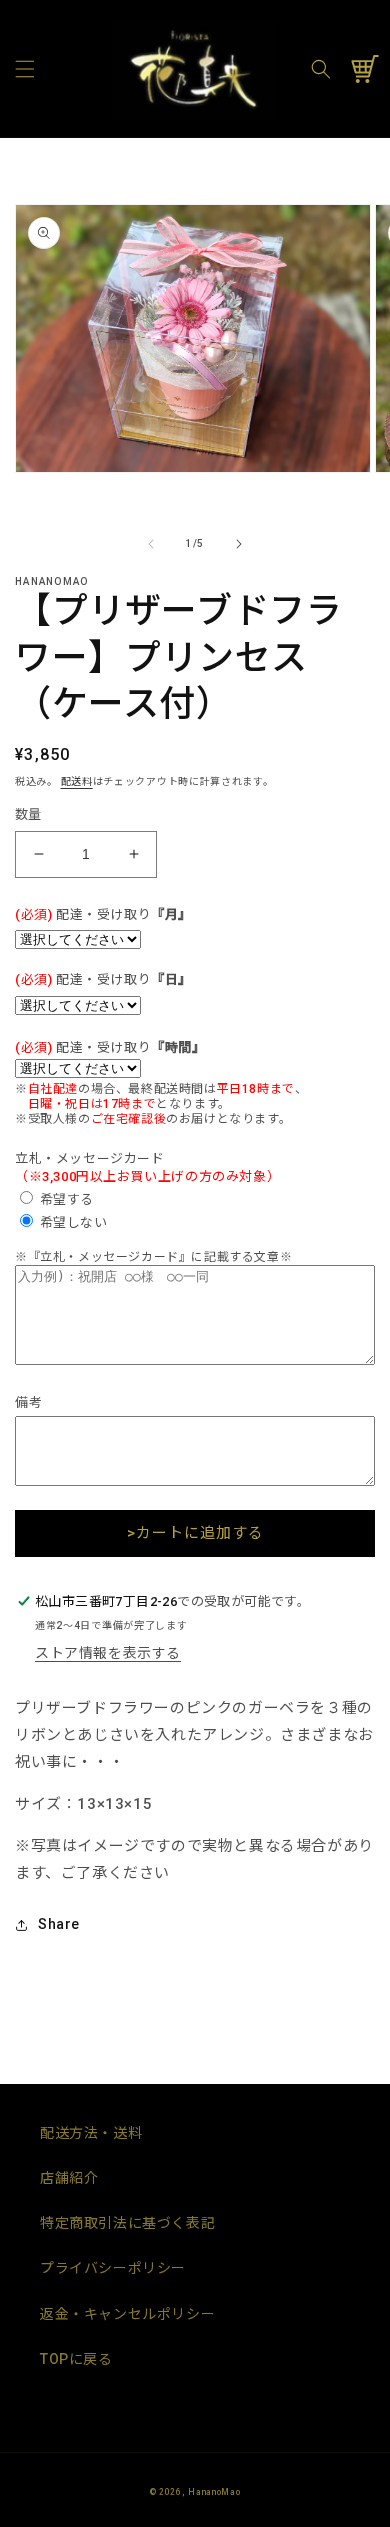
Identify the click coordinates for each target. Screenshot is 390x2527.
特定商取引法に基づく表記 (127, 2223)
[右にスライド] (239, 544)
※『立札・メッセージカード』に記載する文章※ (153, 1257)
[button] (25, 69)
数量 (28, 814)
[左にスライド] (151, 544)
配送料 (77, 781)
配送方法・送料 (91, 2133)
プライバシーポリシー (113, 2268)
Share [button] (59, 1924)
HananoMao (214, 2492)
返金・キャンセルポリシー (127, 2314)
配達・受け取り (103, 914)
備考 (28, 1402)
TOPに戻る (76, 2359)
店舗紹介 (69, 2178)
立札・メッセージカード (90, 1158)
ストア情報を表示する (108, 1653)
